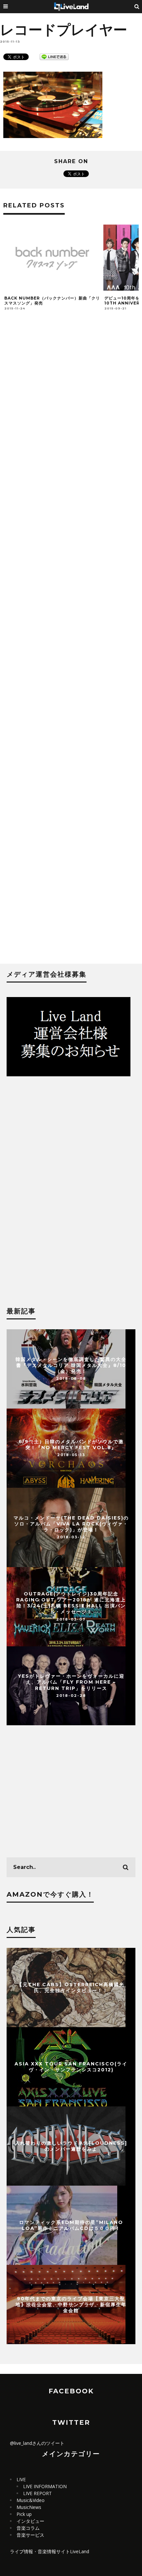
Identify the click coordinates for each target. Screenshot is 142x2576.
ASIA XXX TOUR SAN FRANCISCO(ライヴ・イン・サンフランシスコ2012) (71, 2067)
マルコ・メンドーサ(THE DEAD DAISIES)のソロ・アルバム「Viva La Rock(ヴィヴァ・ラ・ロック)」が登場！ (71, 1523)
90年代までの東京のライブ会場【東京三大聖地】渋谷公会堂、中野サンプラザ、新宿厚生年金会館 (71, 2305)
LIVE (21, 2479)
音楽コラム (28, 2528)
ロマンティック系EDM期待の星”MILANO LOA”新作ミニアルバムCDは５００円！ (71, 2225)
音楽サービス (30, 2535)
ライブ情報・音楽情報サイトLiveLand (50, 2551)
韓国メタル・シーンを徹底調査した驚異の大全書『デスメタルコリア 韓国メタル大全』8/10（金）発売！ (71, 1365)
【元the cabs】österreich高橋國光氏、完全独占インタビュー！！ (71, 1987)
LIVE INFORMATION (45, 2486)
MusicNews (29, 2507)
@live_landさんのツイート (37, 2443)
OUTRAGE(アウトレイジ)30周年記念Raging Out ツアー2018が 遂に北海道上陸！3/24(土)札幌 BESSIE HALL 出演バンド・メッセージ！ (71, 1603)
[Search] (137, 7)
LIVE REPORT (37, 2493)
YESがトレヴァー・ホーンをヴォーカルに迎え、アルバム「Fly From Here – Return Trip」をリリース (71, 1682)
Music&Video (31, 2500)
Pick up (24, 2514)
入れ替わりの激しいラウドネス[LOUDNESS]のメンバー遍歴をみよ (71, 2146)
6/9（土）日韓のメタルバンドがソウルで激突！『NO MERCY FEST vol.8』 (71, 1444)
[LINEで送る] (54, 56)
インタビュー (30, 2521)
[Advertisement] (71, 646)
